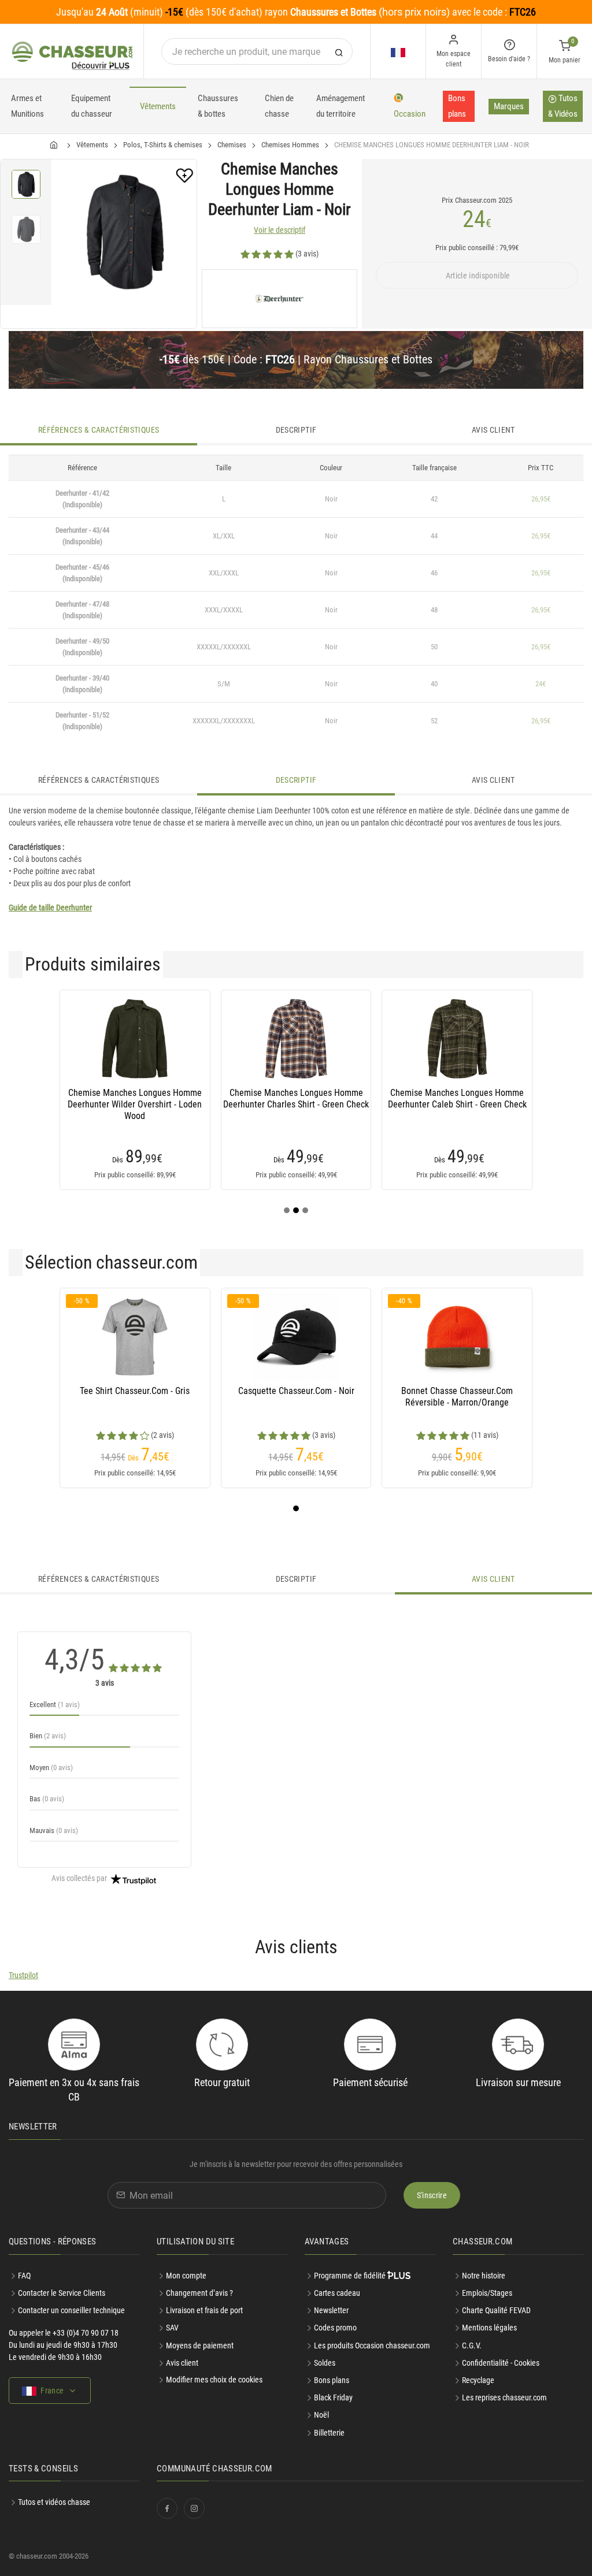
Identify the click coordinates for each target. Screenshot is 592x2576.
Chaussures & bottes (218, 106)
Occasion (410, 114)
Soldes (325, 2363)
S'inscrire (432, 2195)
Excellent (55, 1705)
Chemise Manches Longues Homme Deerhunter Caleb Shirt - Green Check (457, 1099)
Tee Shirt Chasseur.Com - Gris (135, 1391)
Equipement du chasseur (92, 106)
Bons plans (457, 106)
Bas (47, 1799)
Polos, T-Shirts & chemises (163, 145)
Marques (509, 106)
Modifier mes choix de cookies (214, 2380)
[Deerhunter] (279, 299)
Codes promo (335, 2328)
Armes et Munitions (27, 106)
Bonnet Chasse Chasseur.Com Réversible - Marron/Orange (457, 1397)
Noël (321, 2415)
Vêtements (158, 106)
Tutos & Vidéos (563, 106)
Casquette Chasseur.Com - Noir (296, 1391)
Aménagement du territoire (341, 106)
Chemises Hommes (290, 145)
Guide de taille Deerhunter (50, 908)
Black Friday (333, 2397)
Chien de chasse (279, 106)
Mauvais (54, 1830)
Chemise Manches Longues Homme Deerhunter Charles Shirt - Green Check (296, 1099)
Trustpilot (23, 1975)
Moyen (51, 1767)
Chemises (232, 145)
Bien (48, 1736)
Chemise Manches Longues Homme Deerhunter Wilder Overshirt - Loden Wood (135, 1104)
